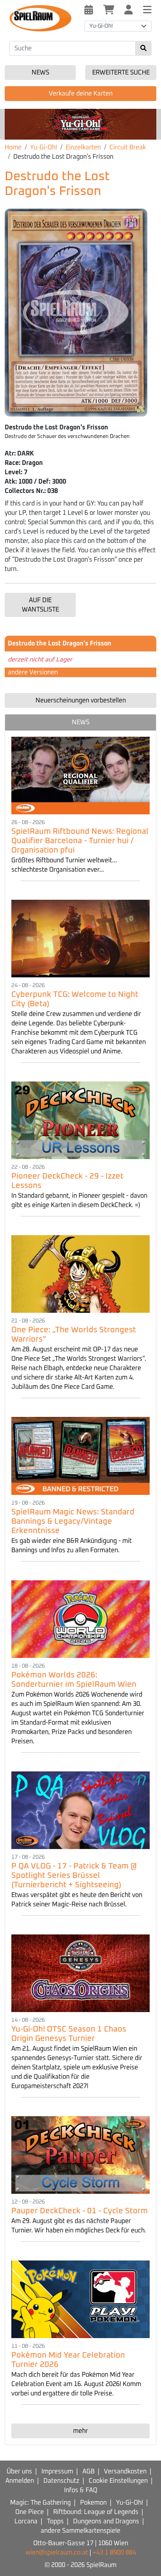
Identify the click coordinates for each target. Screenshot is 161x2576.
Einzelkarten (83, 147)
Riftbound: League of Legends (96, 2512)
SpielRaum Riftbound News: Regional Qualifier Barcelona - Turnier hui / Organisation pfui (80, 841)
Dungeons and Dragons (106, 2521)
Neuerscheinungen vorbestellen (81, 700)
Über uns (19, 2471)
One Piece (30, 2512)
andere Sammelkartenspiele (80, 2531)
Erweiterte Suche (121, 73)
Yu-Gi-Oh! (44, 147)
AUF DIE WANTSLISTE (40, 605)
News (40, 73)
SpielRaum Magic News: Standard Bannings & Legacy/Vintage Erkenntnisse (73, 1521)
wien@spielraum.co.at (57, 2553)
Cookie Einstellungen (118, 2481)
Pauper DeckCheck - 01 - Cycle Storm (80, 2211)
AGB (89, 2471)
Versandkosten (125, 2471)
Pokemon (93, 2503)
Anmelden (20, 2481)
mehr (80, 2431)
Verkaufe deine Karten (81, 94)
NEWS (81, 722)
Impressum (57, 2471)
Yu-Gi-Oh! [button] (101, 26)
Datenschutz (61, 2481)
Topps (55, 2521)
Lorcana (26, 2521)
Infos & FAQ (81, 2490)
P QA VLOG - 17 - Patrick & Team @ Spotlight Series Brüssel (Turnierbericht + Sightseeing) (74, 1876)
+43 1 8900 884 (114, 2553)
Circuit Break (128, 147)
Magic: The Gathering (40, 2503)
